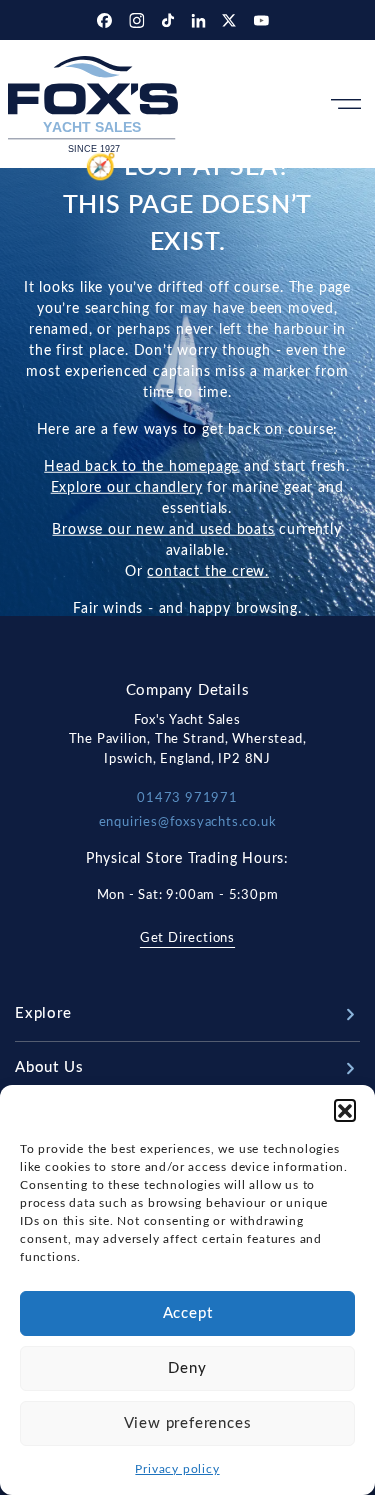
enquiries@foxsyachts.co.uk (188, 822)
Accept (188, 1313)
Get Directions (187, 938)
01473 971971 (187, 798)
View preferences (188, 1423)
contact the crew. (208, 571)
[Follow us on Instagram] (139, 20)
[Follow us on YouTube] (261, 20)
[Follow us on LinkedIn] (201, 20)
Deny (187, 1368)
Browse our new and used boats (163, 529)
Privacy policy (177, 1469)
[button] (345, 1110)
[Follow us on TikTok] (170, 20)
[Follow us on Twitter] (231, 20)
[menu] (346, 104)
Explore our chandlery (127, 487)
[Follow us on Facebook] (107, 20)
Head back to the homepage (141, 466)
